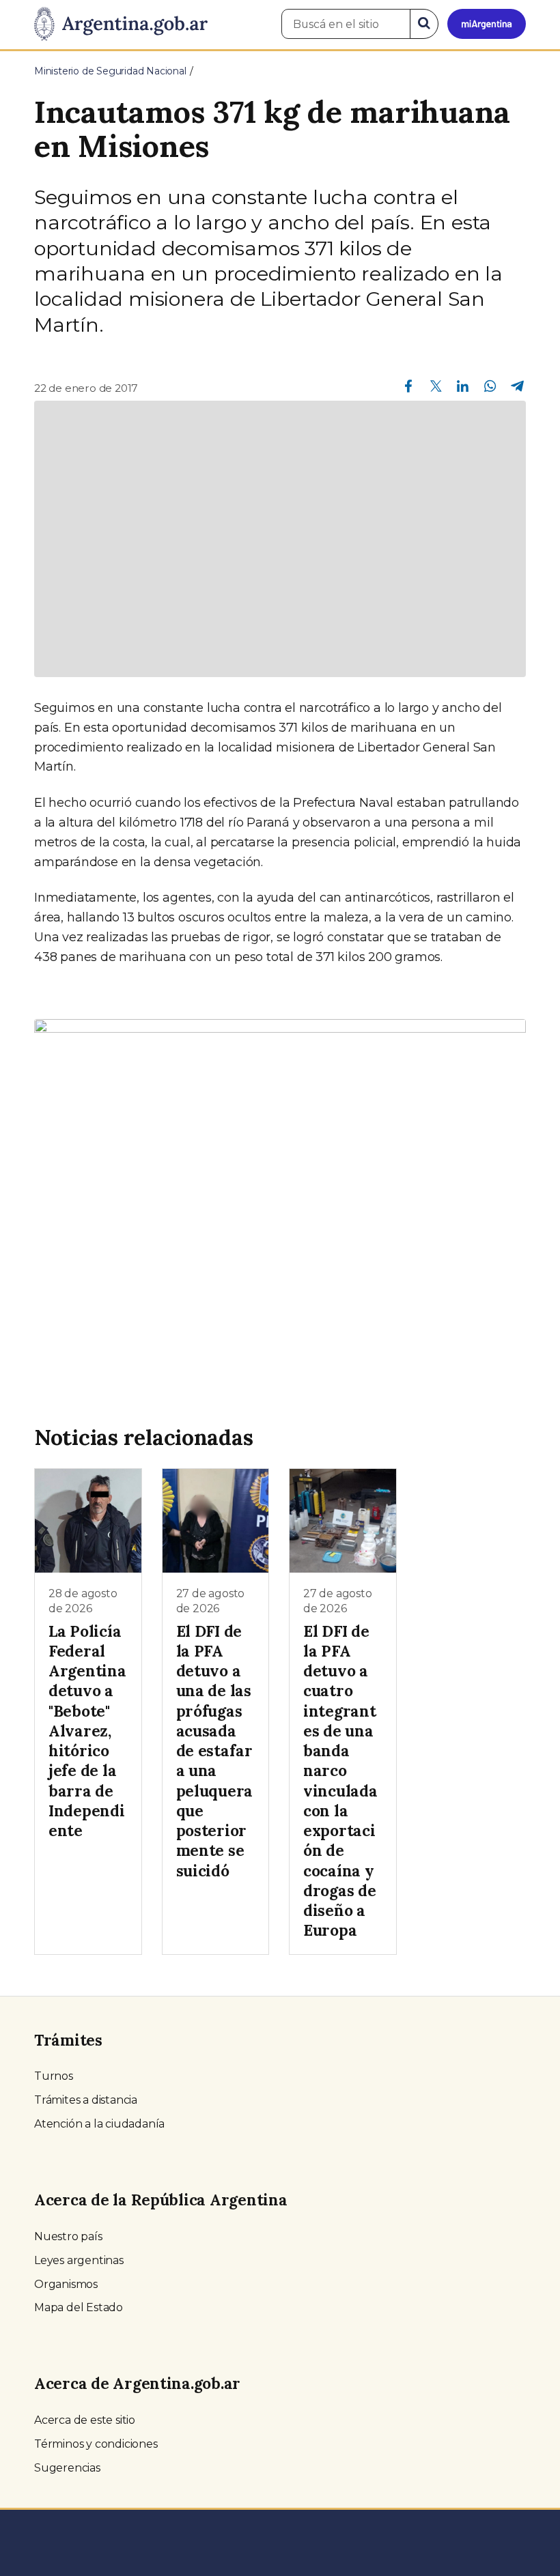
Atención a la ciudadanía (99, 2124)
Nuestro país (68, 2236)
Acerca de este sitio (85, 2420)
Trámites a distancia (86, 2100)
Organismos (66, 2284)
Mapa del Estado (79, 2307)
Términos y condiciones (96, 2444)
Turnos (54, 2076)
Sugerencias (67, 2468)
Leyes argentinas (79, 2260)
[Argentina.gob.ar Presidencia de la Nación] (121, 25)
